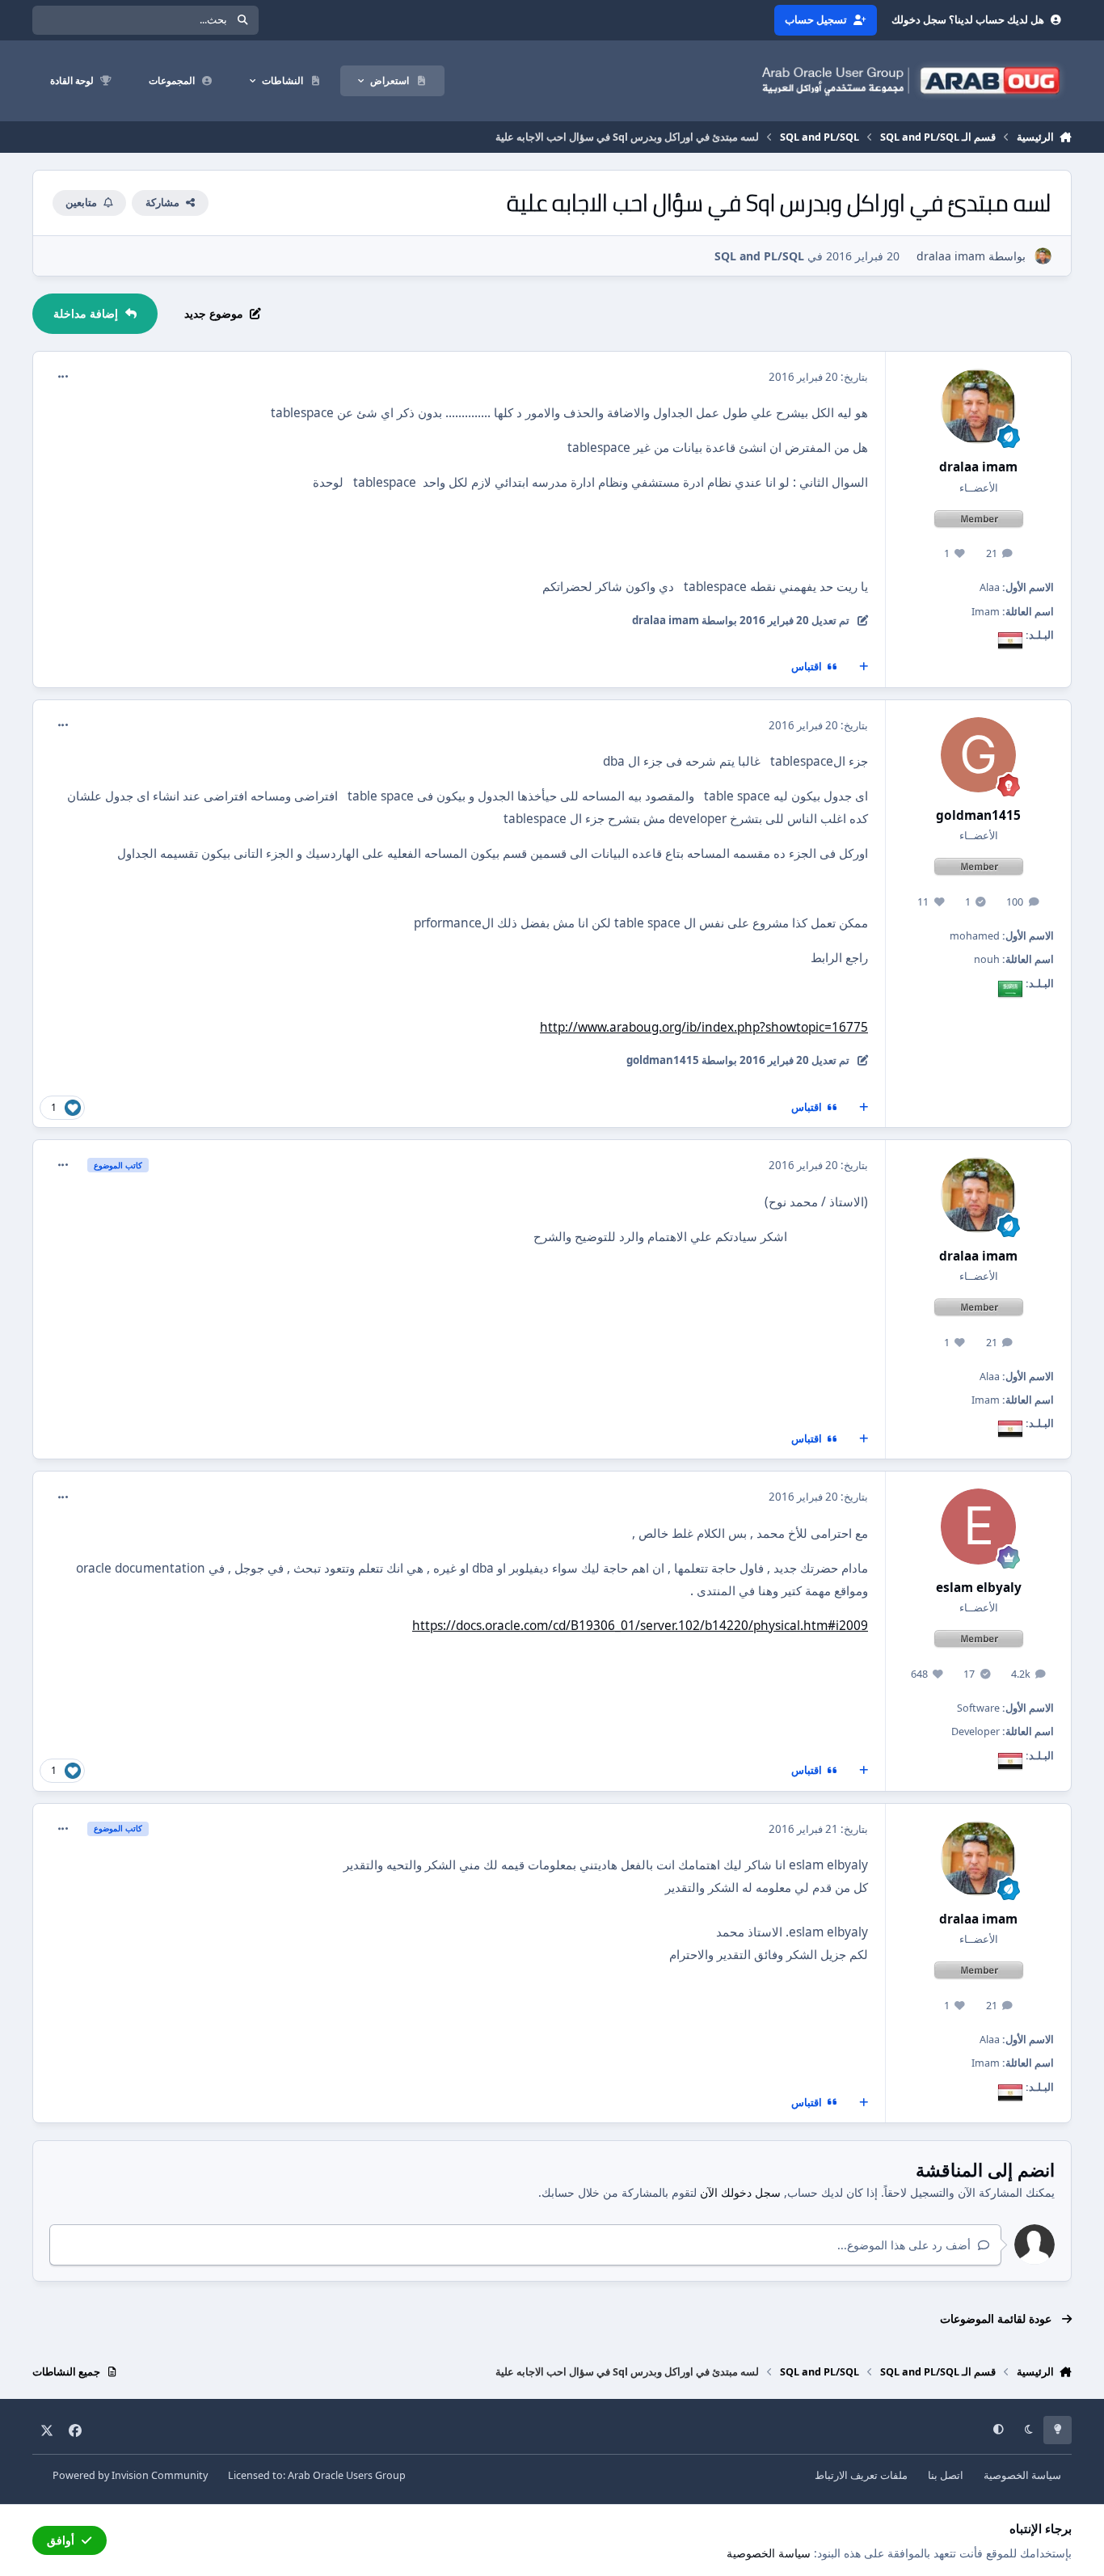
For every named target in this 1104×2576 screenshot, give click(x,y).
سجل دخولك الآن (740, 2192)
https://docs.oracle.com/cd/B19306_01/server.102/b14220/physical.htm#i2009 (640, 1626)
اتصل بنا (946, 2475)
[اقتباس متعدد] (864, 667)
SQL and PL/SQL (759, 256)
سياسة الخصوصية (1022, 2475)
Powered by (130, 2475)
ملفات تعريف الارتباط (861, 2475)
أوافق (61, 2540)
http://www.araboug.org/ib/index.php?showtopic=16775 (704, 1027)
